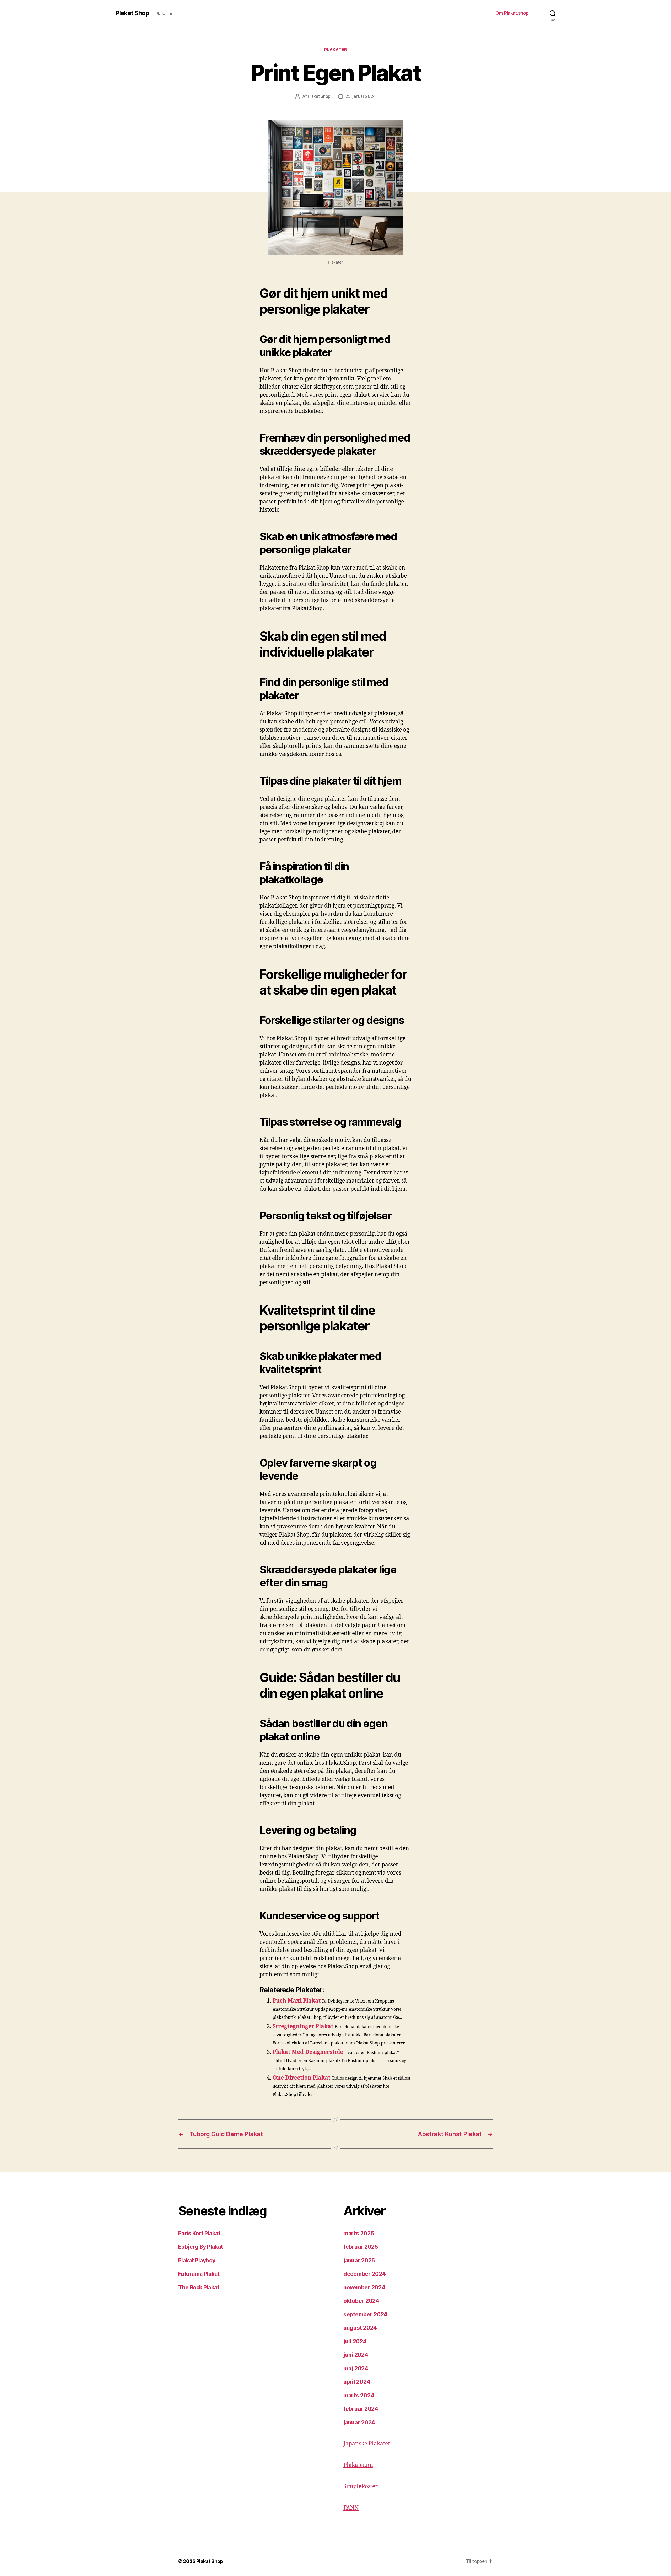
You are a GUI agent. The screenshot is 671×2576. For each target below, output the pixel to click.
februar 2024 (361, 2409)
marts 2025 (359, 2233)
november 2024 (364, 2287)
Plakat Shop (132, 13)
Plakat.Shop (319, 96)
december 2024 (365, 2274)
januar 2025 (359, 2260)
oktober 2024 (361, 2301)
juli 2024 (355, 2341)
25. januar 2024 (361, 96)
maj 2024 (356, 2368)
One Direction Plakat (302, 2078)
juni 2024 (356, 2355)
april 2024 (357, 2382)
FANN (351, 2508)
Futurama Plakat (199, 2274)
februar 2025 (361, 2247)
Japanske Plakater (367, 2444)
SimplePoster (361, 2486)
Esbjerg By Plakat (201, 2247)
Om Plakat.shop (512, 13)
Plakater (335, 50)
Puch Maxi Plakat (297, 2001)
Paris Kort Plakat (199, 2233)
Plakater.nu (358, 2465)
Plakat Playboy (197, 2260)
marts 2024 (359, 2395)
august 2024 (360, 2328)
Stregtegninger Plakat (303, 2027)
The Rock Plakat (199, 2287)
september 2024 (365, 2314)
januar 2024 (359, 2422)
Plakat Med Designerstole (308, 2052)
